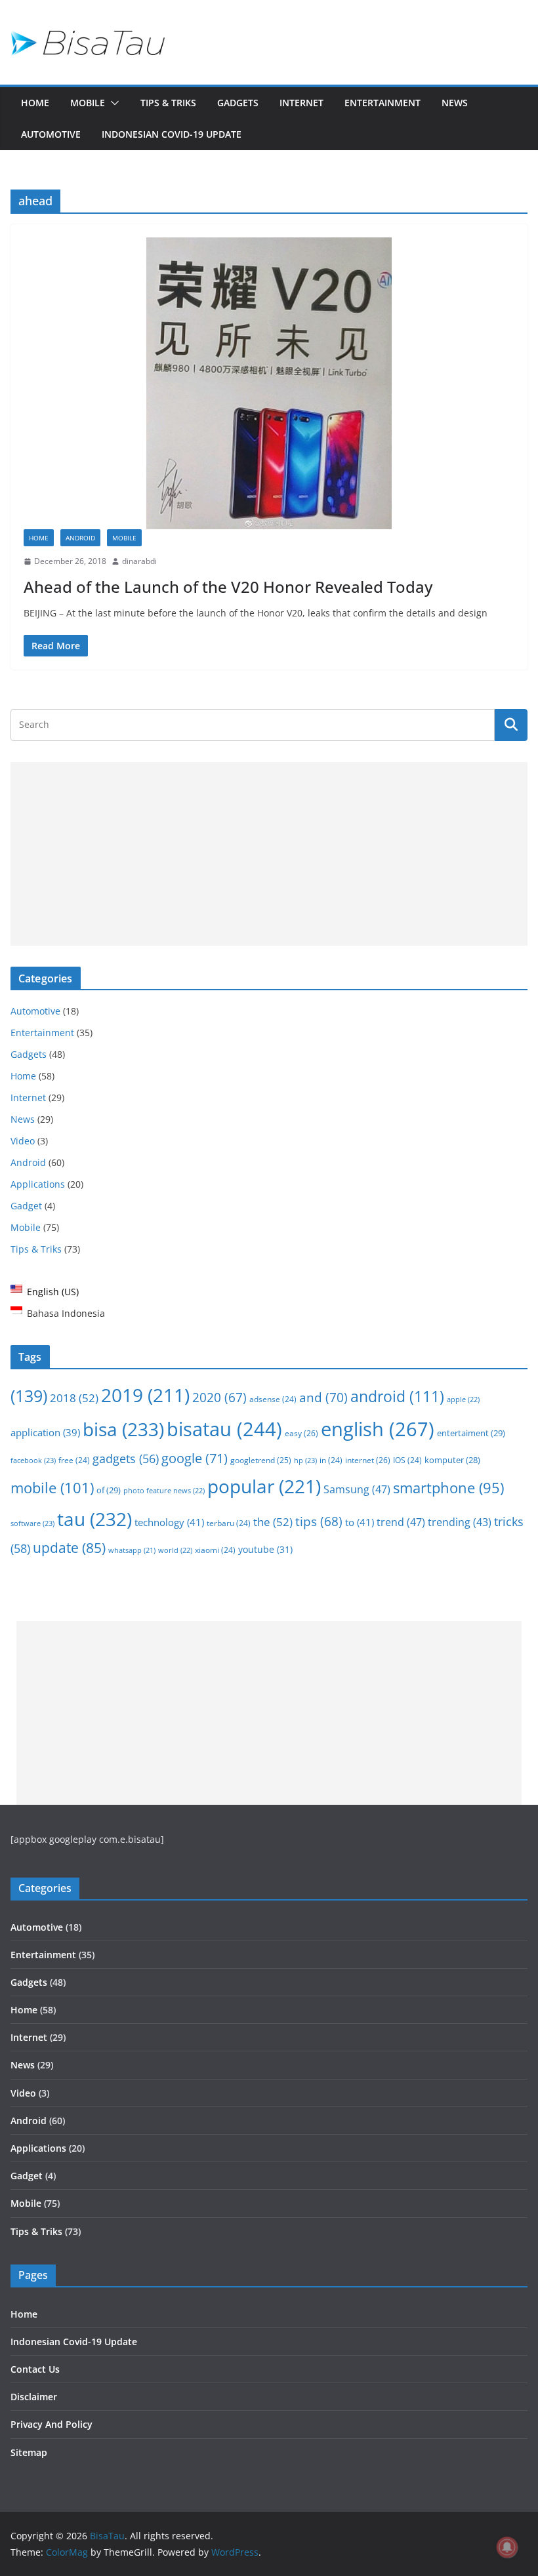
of (109, 1490)
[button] (112, 103)
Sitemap (29, 2452)
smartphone (448, 1488)
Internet (301, 103)
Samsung (357, 1489)
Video (23, 1141)
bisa (123, 1429)
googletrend (261, 1460)
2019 (145, 1395)
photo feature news (164, 1490)
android (397, 1397)
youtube (265, 1549)
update (69, 1548)
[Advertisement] (269, 854)
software (32, 1523)
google (195, 1458)
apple (463, 1399)
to (360, 1522)
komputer (452, 1460)
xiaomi (215, 1550)
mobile (52, 1487)
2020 (219, 1398)
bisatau (224, 1429)
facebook (33, 1460)
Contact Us (35, 2369)
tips (319, 1521)
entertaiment (471, 1433)
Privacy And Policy (52, 2424)
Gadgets (238, 103)
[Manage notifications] (507, 2547)
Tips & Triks (168, 103)
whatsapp (132, 1550)
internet (368, 1460)
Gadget (26, 1206)
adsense (273, 1399)
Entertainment (383, 103)
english (378, 1429)
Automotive (51, 134)
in (331, 1460)
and (323, 1397)
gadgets (126, 1459)
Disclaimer (34, 2397)
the (273, 1522)
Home (35, 103)
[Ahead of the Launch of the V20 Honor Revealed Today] (269, 383)
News (455, 103)
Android (80, 538)
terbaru (229, 1523)
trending (460, 1522)
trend (401, 1522)
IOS (407, 1460)
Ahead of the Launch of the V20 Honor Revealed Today (228, 587)
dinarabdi (139, 561)
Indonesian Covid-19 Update (172, 134)
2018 (74, 1398)
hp (305, 1460)
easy (301, 1433)
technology (169, 1522)
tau (94, 1519)
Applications (38, 1184)
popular (264, 1486)
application (45, 1432)
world (175, 1550)
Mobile (88, 103)
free (74, 1460)
